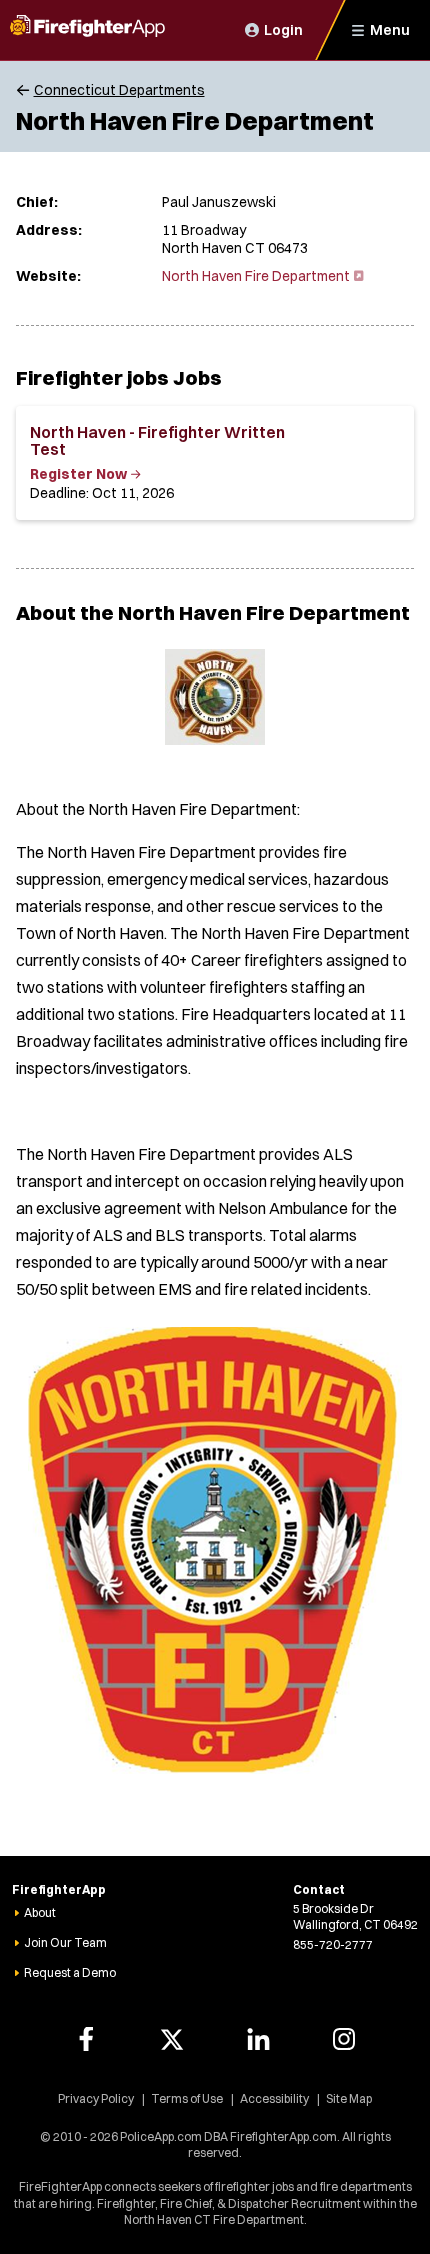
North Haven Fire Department (261, 276)
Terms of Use (187, 2098)
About (40, 1912)
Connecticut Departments (119, 90)
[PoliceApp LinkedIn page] (258, 2039)
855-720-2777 (333, 1944)
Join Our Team (65, 1942)
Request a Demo (70, 1972)
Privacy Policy (96, 2098)
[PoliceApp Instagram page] (344, 2039)
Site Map (349, 2098)
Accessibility (274, 2098)
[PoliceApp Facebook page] (86, 2039)
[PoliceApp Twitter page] (172, 2039)
